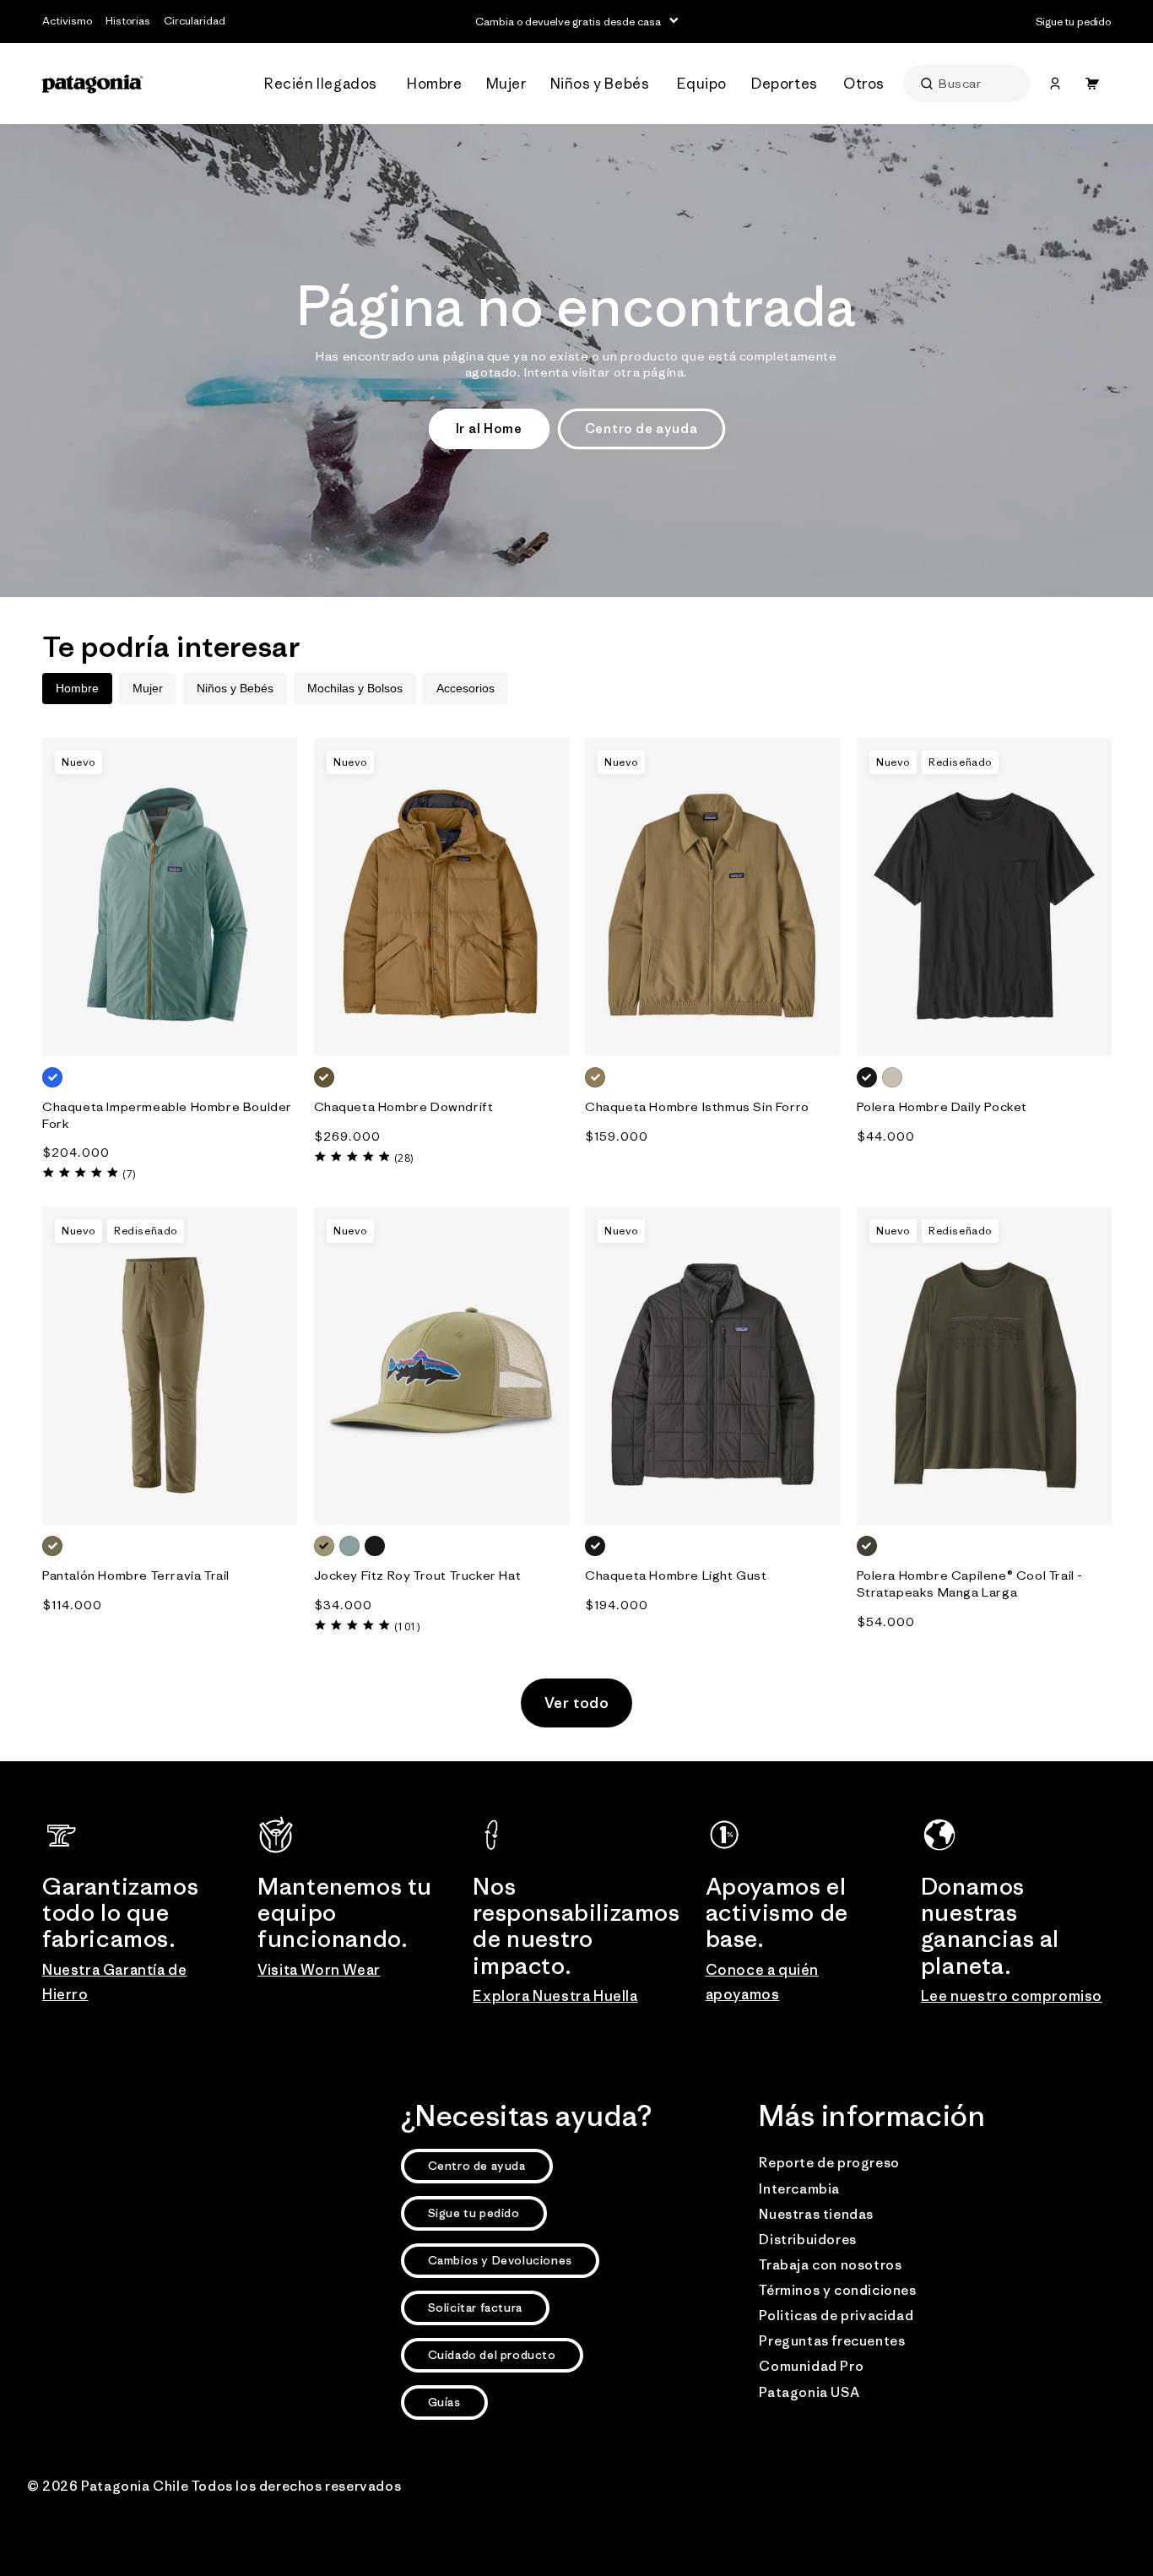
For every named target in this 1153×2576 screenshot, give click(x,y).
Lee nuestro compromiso (1012, 1996)
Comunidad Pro (811, 2366)
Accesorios (466, 688)
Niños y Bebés (235, 688)
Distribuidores (807, 2239)
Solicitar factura (475, 2308)
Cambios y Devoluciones (500, 2260)
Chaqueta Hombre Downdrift (404, 1106)
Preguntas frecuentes (832, 2340)
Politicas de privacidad (836, 2315)
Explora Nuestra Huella (555, 1996)
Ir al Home (489, 428)
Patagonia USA (809, 2392)
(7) (129, 1174)
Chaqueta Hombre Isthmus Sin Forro (697, 1106)
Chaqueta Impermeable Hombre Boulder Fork (167, 1115)
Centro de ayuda (641, 428)
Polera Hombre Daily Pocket (942, 1106)
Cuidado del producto (492, 2355)
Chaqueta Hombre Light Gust (676, 1575)
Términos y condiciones (837, 2290)
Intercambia (799, 2188)
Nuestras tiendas (816, 2214)
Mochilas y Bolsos (355, 688)
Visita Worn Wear (319, 1970)
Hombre (77, 688)
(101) (407, 1627)
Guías (444, 2402)
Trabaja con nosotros (830, 2264)
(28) (404, 1158)
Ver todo (577, 1703)
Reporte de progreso (829, 2162)
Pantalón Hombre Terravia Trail (136, 1575)
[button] (325, 84)
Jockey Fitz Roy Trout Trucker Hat (418, 1575)
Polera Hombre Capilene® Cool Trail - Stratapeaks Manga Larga (970, 1584)
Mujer (148, 688)
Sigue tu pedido (474, 2213)
